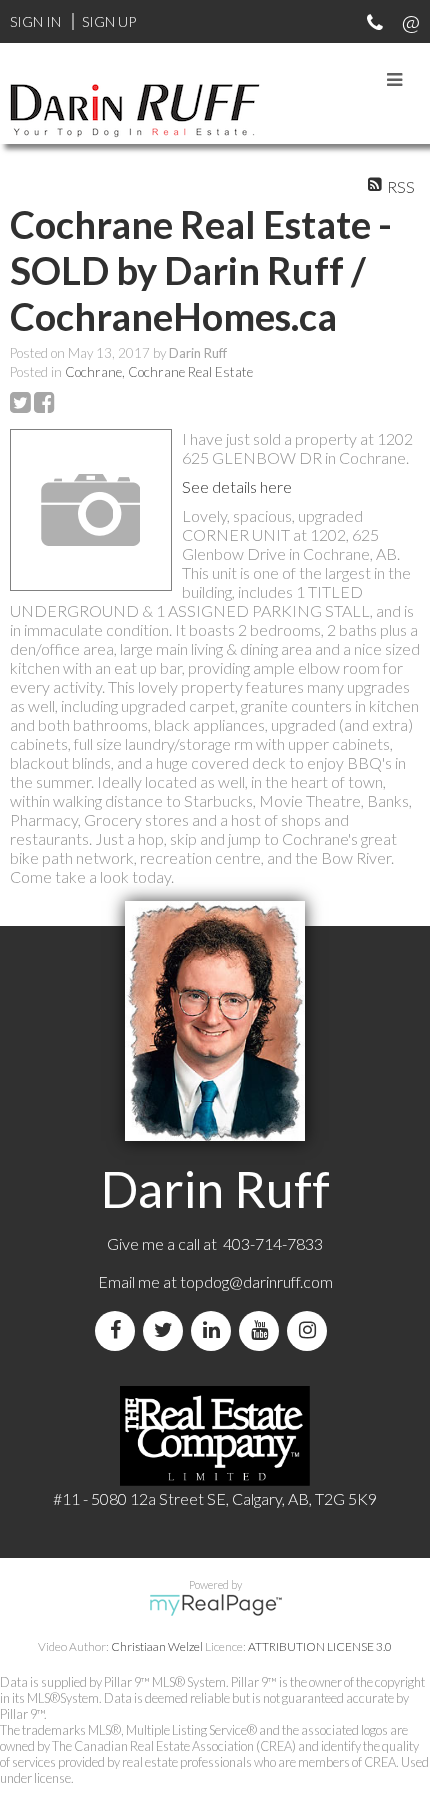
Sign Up (109, 21)
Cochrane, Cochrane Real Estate (159, 372)
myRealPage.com (215, 1605)
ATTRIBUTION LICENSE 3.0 (320, 1646)
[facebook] (119, 1330)
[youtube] (263, 1330)
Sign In (35, 21)
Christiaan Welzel (157, 1646)
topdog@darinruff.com (256, 1281)
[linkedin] (215, 1330)
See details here (237, 486)
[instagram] (311, 1330)
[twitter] (167, 1330)
